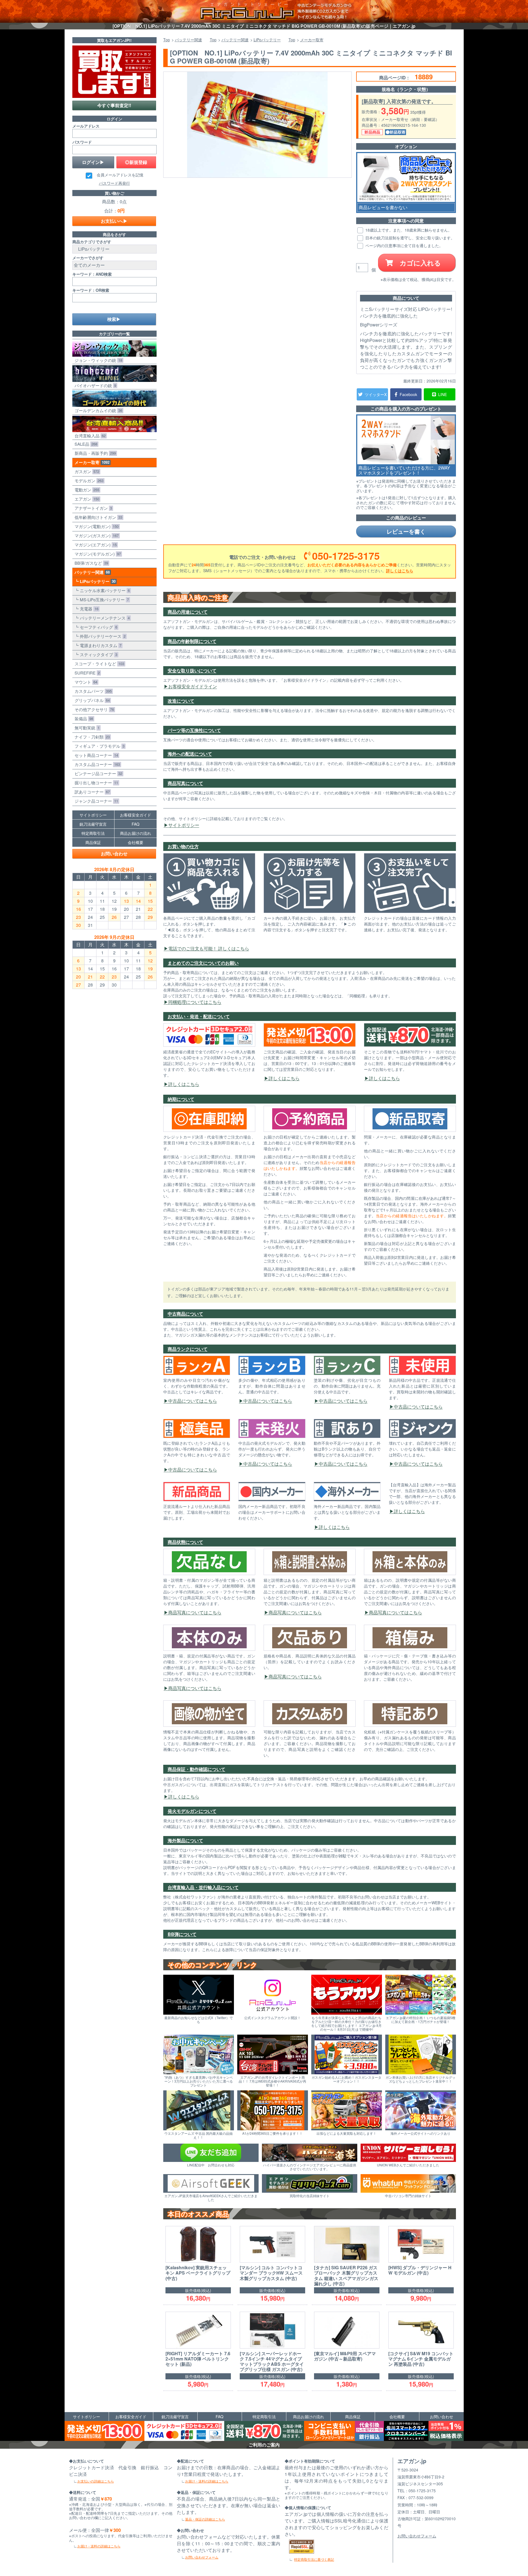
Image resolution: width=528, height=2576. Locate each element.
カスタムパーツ (92, 691)
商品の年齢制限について (192, 641)
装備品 (83, 718)
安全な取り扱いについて (192, 670)
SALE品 (85, 444)
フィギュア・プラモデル (98, 746)
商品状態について (185, 1542)
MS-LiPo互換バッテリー (103, 599)
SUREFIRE (86, 673)
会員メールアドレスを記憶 (120, 175)
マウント (85, 682)
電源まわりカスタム (100, 645)
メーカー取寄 (91, 462)
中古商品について (185, 1314)
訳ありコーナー (91, 792)
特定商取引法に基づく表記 (314, 2559)
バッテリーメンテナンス (104, 618)
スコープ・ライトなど (98, 664)
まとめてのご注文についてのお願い (203, 963)
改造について (181, 701)
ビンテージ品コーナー (97, 773)
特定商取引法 (93, 833)
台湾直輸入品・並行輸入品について (203, 1887)
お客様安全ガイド (136, 815)
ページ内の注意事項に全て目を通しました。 (404, 245)
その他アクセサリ (93, 709)
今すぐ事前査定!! (114, 105)
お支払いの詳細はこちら (96, 2481)
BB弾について (182, 1934)
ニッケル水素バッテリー (104, 590)
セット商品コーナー (95, 755)
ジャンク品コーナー (95, 801)
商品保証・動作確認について (197, 1769)
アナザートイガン (92, 508)
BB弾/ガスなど (90, 563)
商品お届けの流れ (136, 833)
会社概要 (136, 842)
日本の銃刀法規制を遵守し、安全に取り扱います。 (409, 238)
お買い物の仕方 (183, 846)
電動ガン (86, 490)
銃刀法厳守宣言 (93, 824)
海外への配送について (190, 754)
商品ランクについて (188, 1349)
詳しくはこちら (400, 571)
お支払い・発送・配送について (199, 1016)
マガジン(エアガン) (95, 545)
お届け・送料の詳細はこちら (99, 2546)
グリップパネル (91, 700)
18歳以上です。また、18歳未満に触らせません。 (408, 230)
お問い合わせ (114, 854)
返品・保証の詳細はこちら (205, 2519)
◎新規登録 (136, 162)
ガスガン (86, 471)
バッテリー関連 (91, 572)
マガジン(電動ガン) (95, 526)
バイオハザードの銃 (94, 385)
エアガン (86, 499)
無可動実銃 (86, 728)
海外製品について (185, 1840)
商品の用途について (188, 612)
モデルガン (88, 481)
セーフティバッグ (97, 627)
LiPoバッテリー (97, 581)
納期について (181, 1099)
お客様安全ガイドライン (193, 686)
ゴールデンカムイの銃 (97, 410)
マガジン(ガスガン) (95, 535)
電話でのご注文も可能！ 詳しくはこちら (209, 948)
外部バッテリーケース (102, 636)
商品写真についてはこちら (195, 1612)
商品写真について (185, 783)
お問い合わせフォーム (202, 2557)
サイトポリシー (184, 825)
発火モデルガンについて (192, 1811)
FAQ (136, 824)
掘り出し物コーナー (95, 783)
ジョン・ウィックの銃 (97, 360)
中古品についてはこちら (193, 1401)
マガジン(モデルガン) (97, 554)
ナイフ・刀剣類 (91, 737)
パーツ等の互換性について (194, 730)
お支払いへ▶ (114, 221)
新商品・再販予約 (94, 453)
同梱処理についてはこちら (195, 1002)
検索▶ (114, 319)
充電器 (88, 609)
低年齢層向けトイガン (97, 517)
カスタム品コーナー (96, 764)
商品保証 (93, 842)
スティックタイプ (97, 654)
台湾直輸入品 (89, 436)
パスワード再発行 (114, 183)
